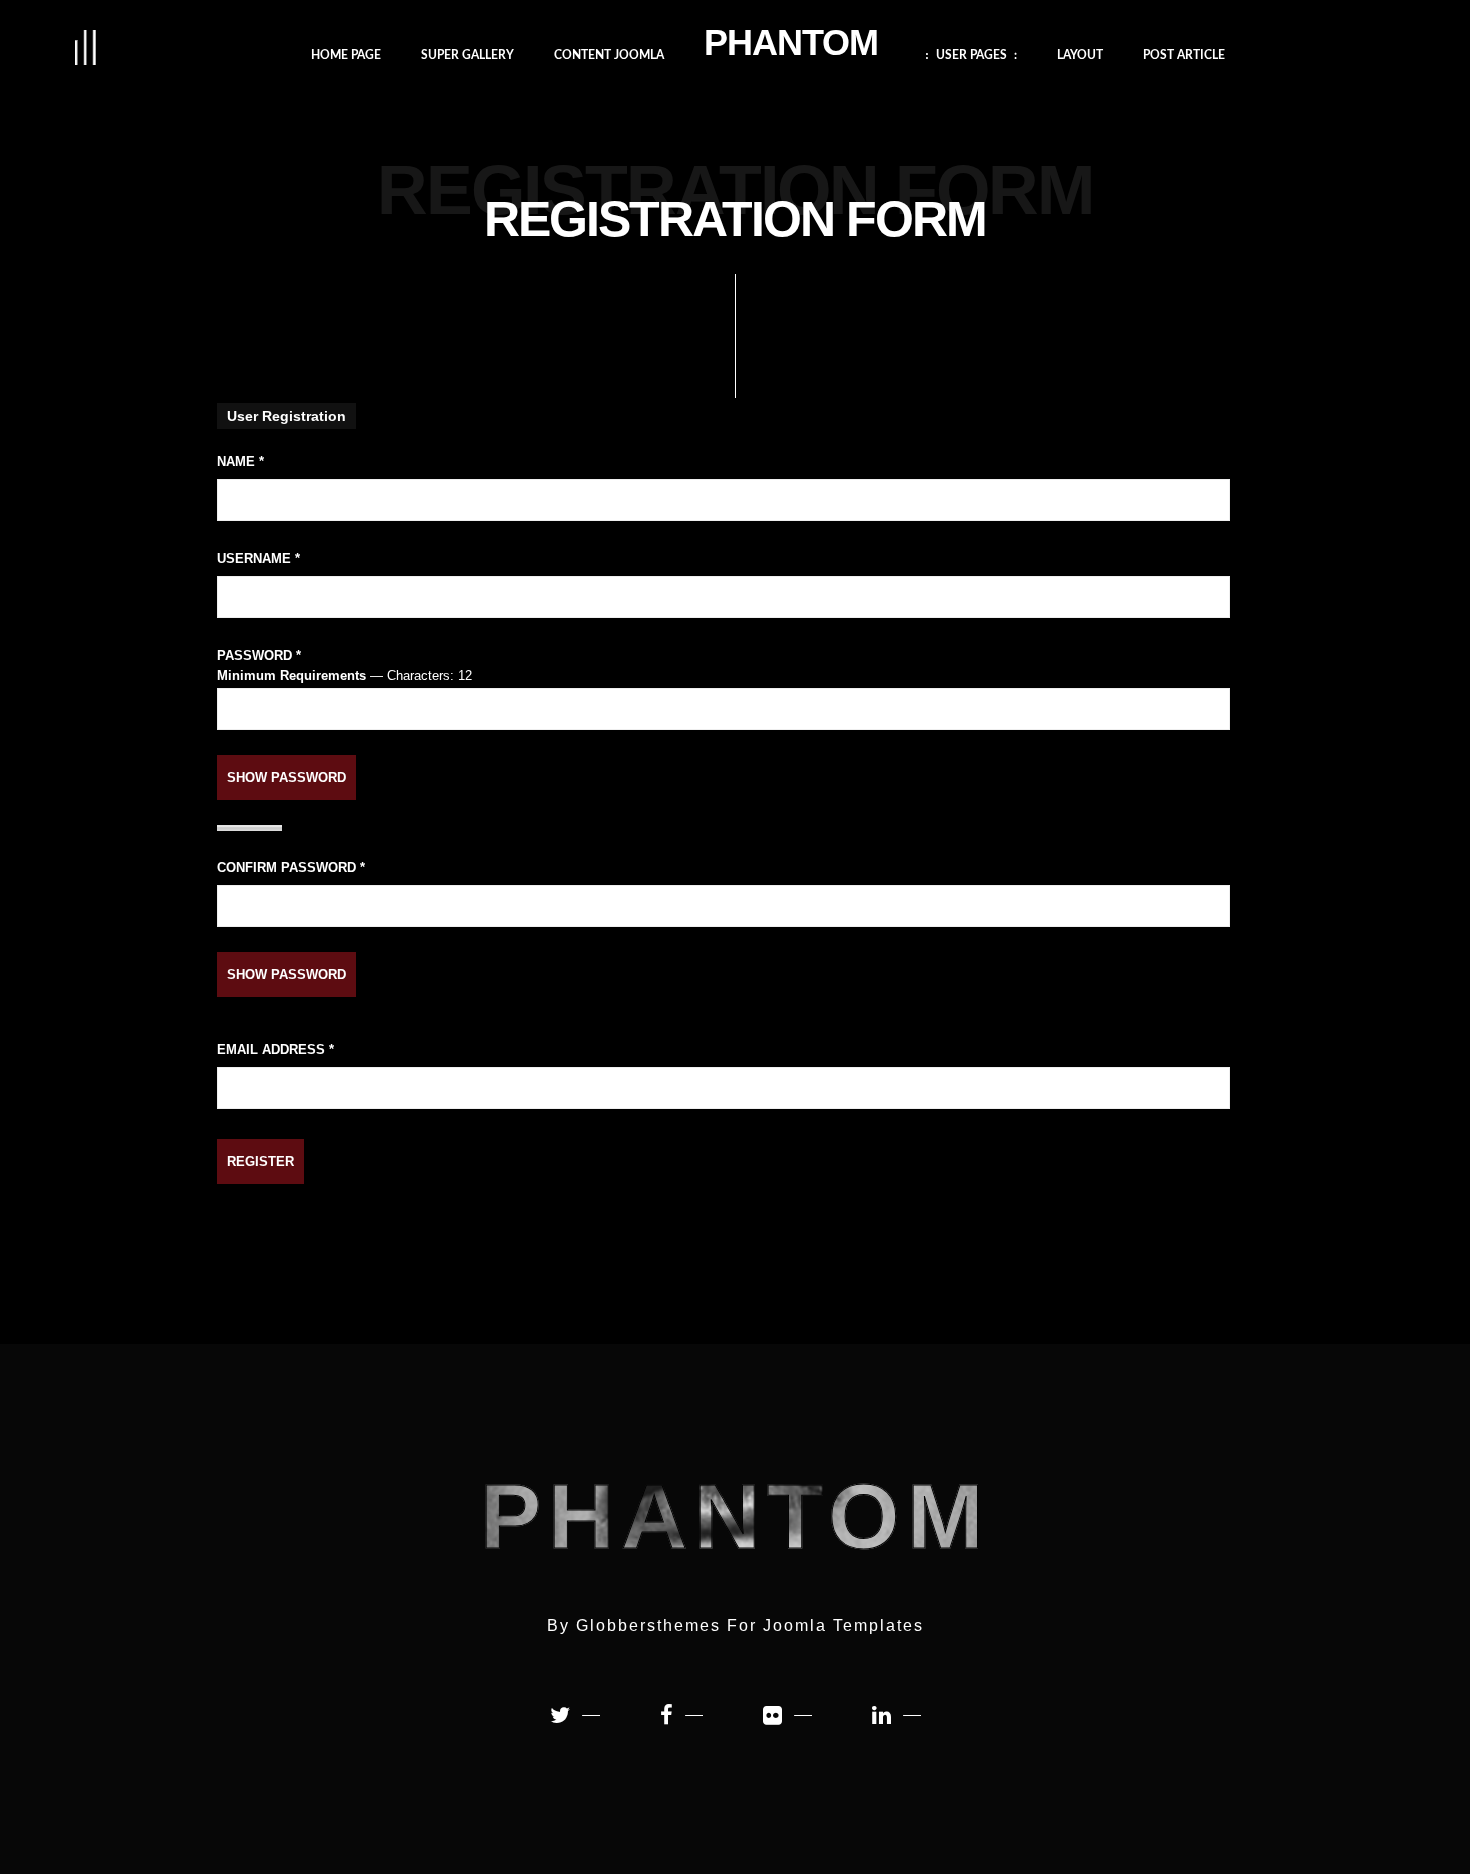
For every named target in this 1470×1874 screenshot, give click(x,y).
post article (1184, 53)
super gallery (467, 53)
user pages (971, 53)
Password (259, 655)
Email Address (275, 1049)
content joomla (609, 53)
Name (240, 461)
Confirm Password (291, 867)
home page (346, 53)
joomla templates (843, 1625)
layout (1080, 53)
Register (260, 1161)
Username (258, 558)
